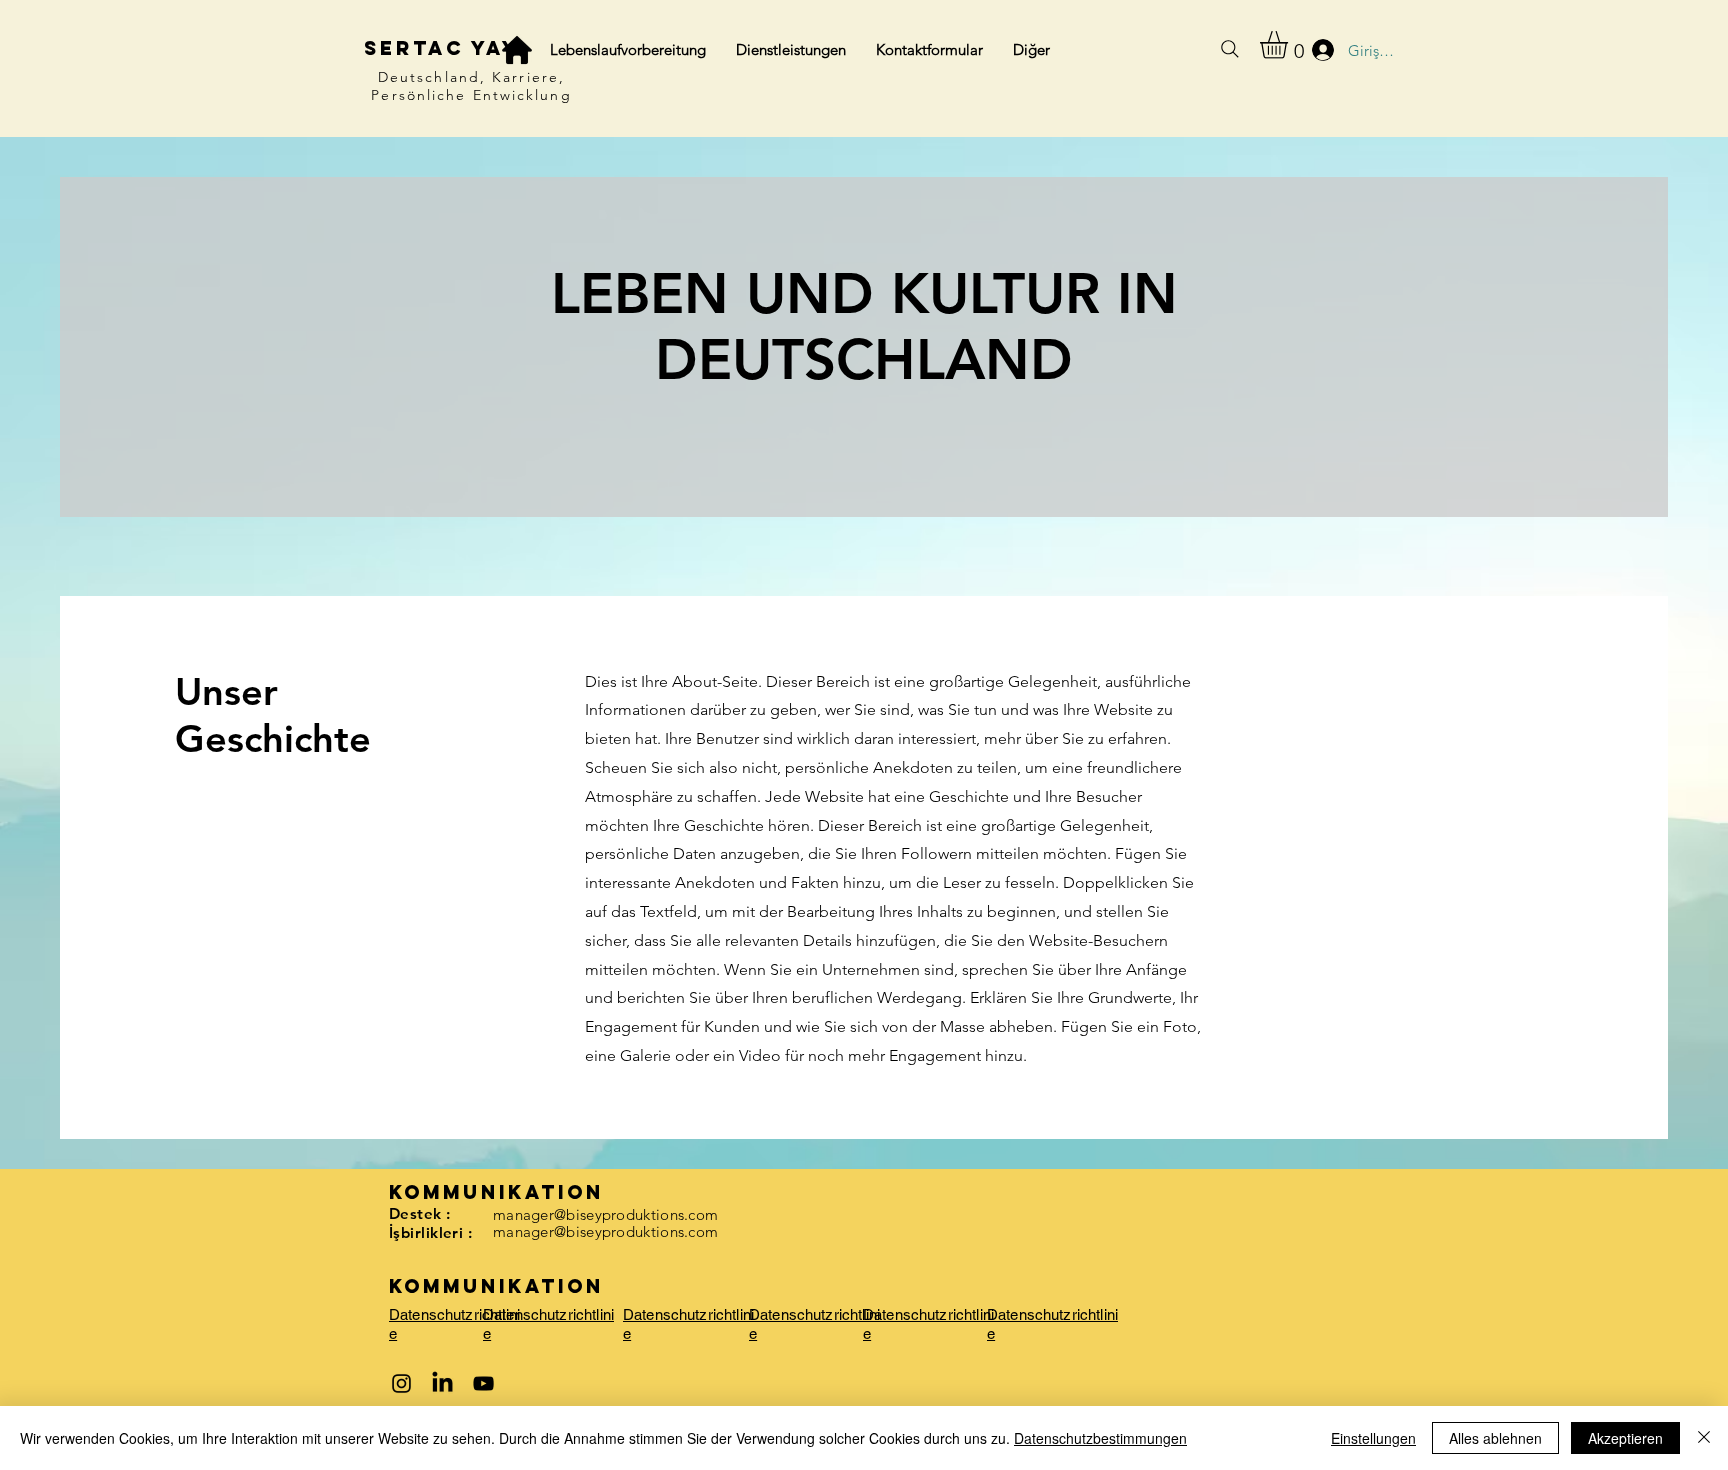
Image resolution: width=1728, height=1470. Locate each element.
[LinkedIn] (442, 1383)
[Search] (1230, 49)
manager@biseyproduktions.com (605, 1214)
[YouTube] (483, 1383)
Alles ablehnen (1495, 1438)
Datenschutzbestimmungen (1100, 1438)
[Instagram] (401, 1383)
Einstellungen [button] (1373, 1438)
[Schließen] (1704, 1438)
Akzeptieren (1625, 1438)
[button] (1290, 45)
